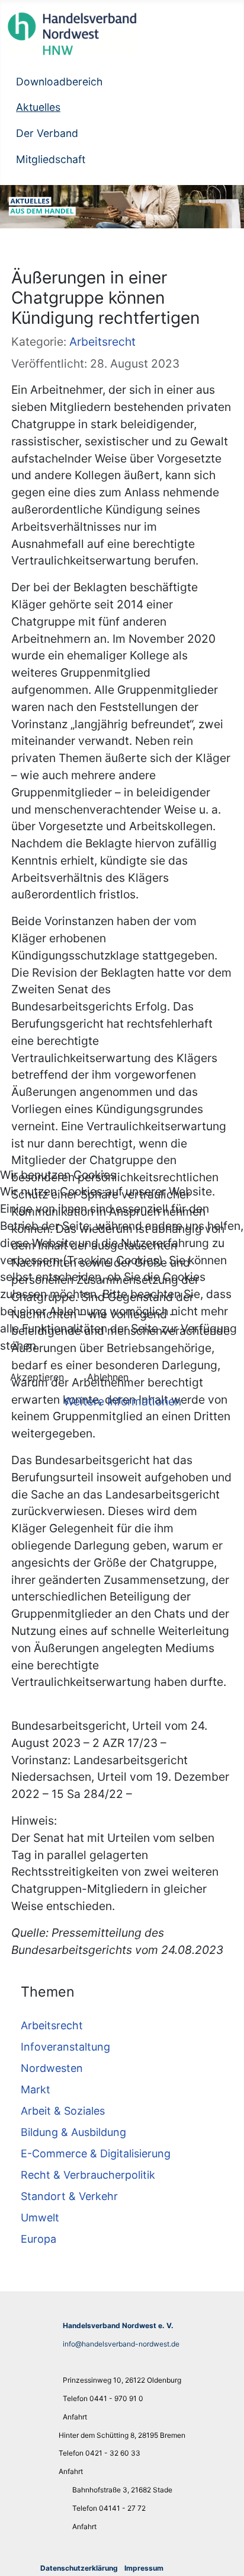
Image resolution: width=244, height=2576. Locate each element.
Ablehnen (108, 1377)
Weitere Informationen (122, 1401)
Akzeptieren (37, 1377)
